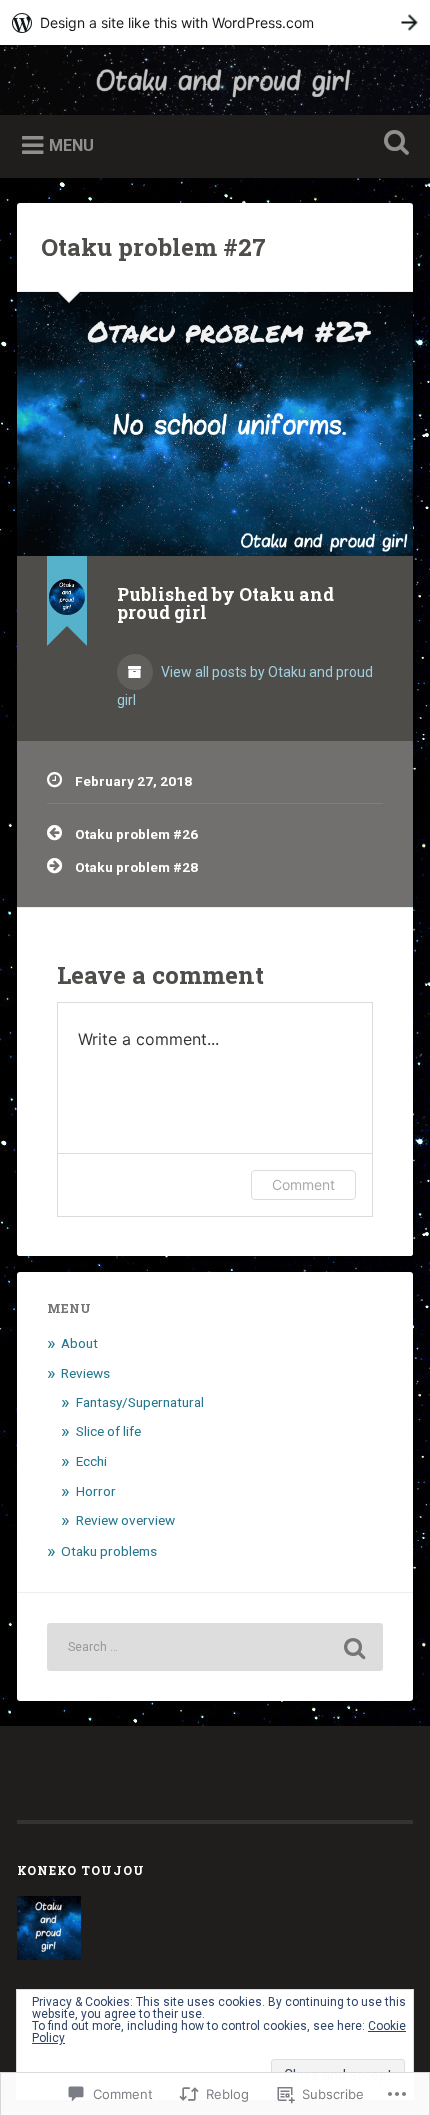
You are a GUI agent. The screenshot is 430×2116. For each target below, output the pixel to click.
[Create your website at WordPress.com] (215, 22)
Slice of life (108, 1431)
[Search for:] (215, 1647)
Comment (303, 1184)
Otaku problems (109, 1551)
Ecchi (91, 1461)
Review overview (125, 1520)
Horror (96, 1491)
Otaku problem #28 (136, 867)
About (79, 1343)
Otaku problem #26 (136, 834)
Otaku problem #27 (153, 247)
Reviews (85, 1373)
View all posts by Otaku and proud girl (245, 686)
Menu (71, 145)
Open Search (393, 144)
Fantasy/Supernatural (140, 1402)
